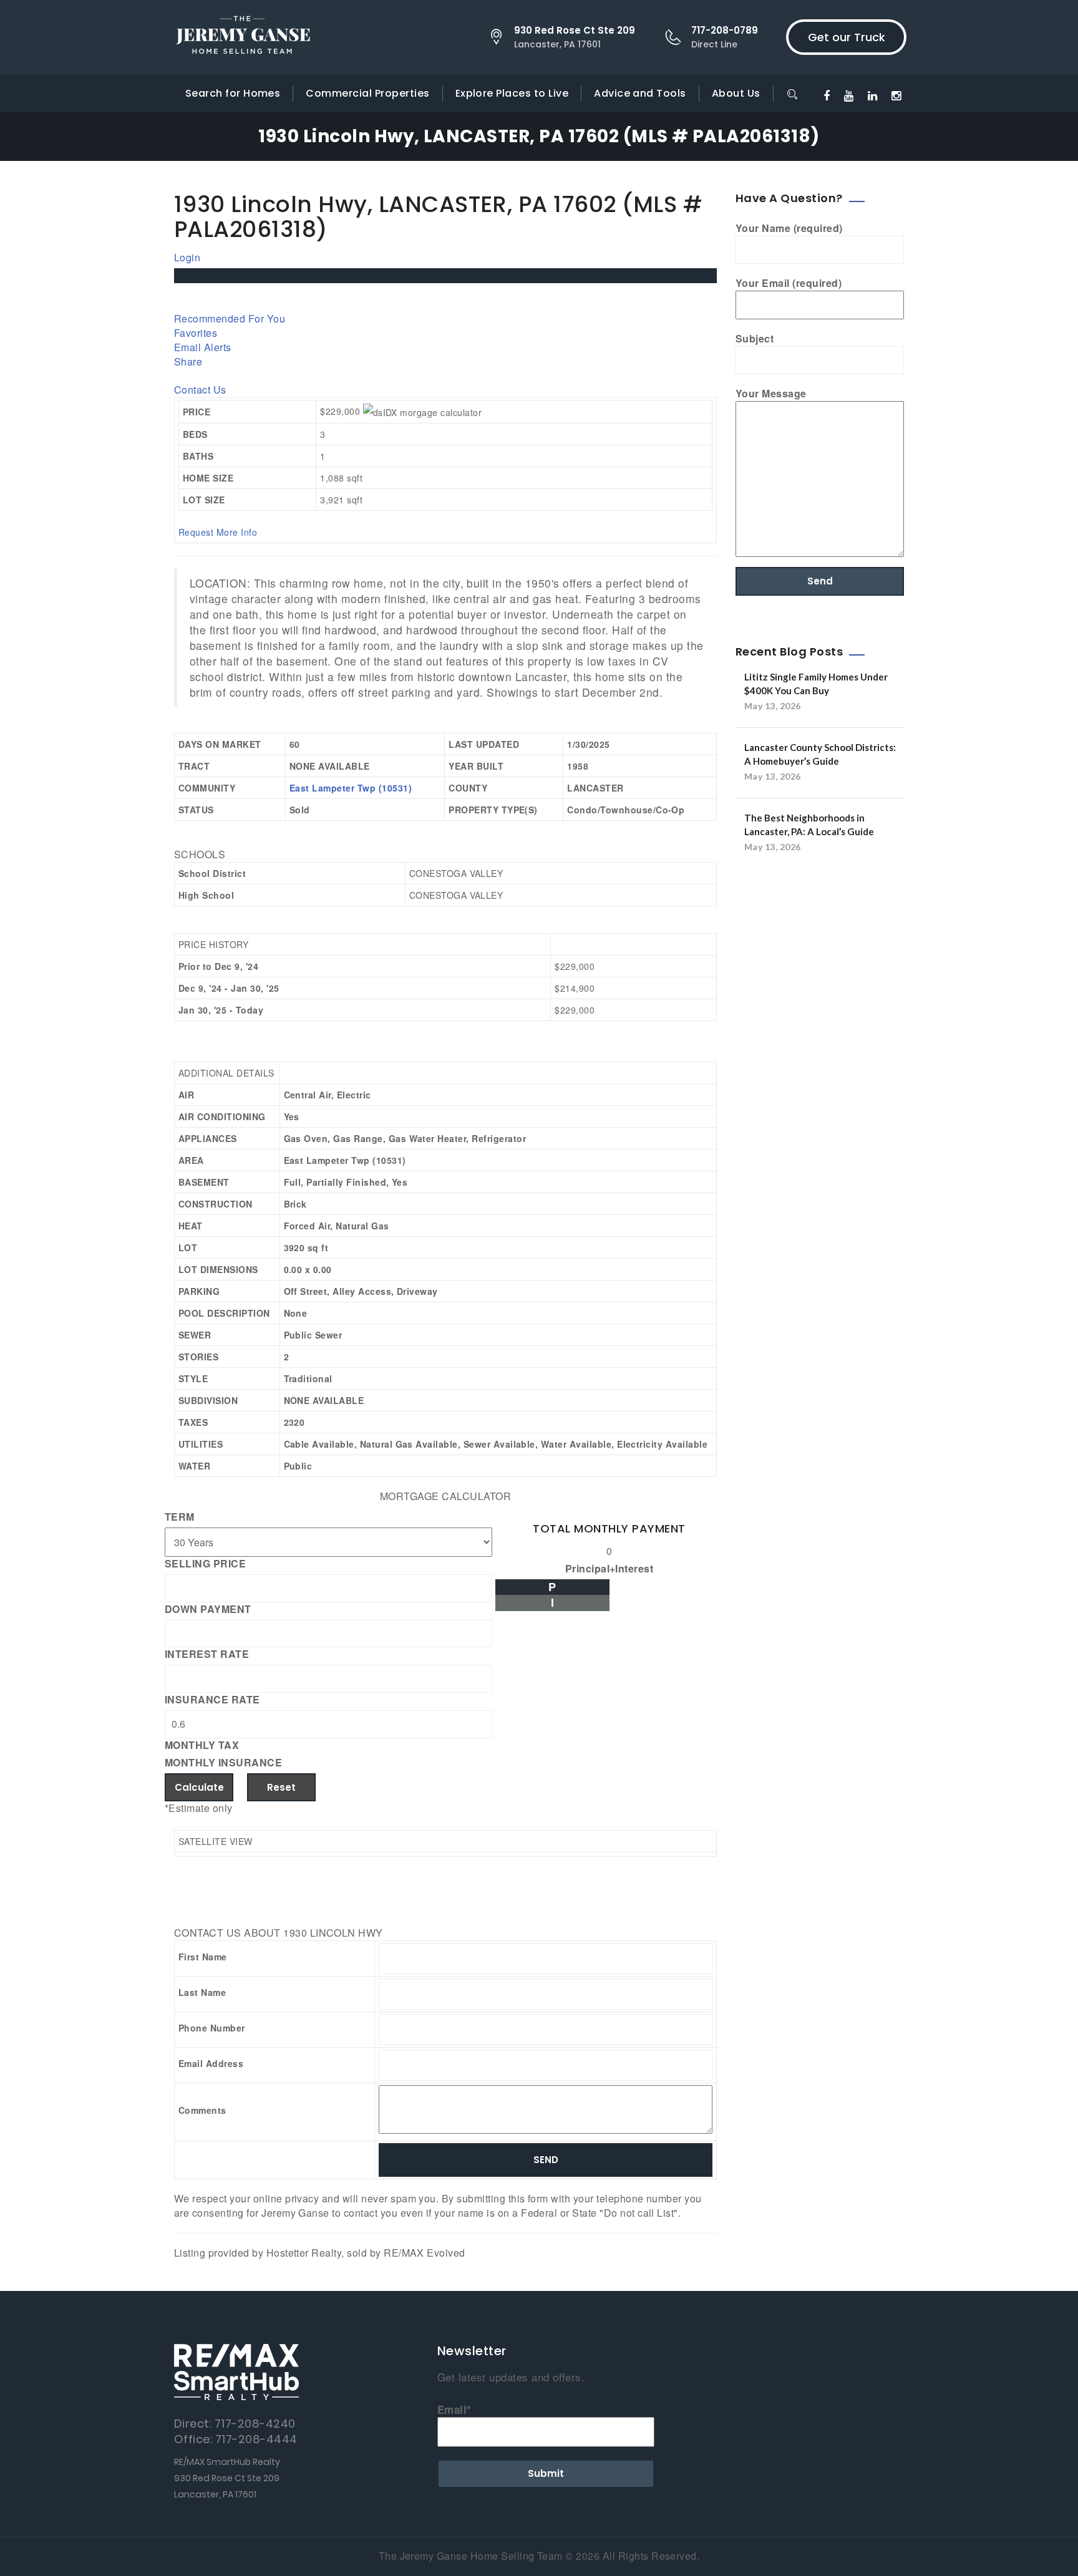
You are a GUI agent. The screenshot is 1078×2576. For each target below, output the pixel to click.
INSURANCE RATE (212, 1700)
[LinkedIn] (872, 95)
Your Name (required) (789, 228)
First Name (203, 1957)
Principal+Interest (609, 1569)
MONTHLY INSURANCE (223, 1763)
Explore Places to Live (512, 93)
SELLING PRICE (205, 1564)
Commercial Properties (367, 93)
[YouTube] (849, 95)
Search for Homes (233, 93)
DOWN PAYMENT (208, 1609)
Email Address (211, 2063)
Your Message (771, 394)
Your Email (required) (789, 283)
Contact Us (200, 390)
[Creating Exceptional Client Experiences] (243, 37)
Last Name (202, 1992)
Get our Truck (847, 37)
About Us (736, 93)
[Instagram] (896, 95)
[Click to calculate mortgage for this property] (423, 412)
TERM (180, 1517)
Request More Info (218, 532)
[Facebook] (827, 95)
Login (187, 257)
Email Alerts (203, 347)
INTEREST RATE (207, 1654)
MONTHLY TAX (202, 1745)
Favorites (196, 333)
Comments (202, 2110)
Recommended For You (230, 318)
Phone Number (212, 2028)
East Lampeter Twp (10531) (351, 788)
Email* (454, 2409)
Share (188, 361)
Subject (755, 339)
